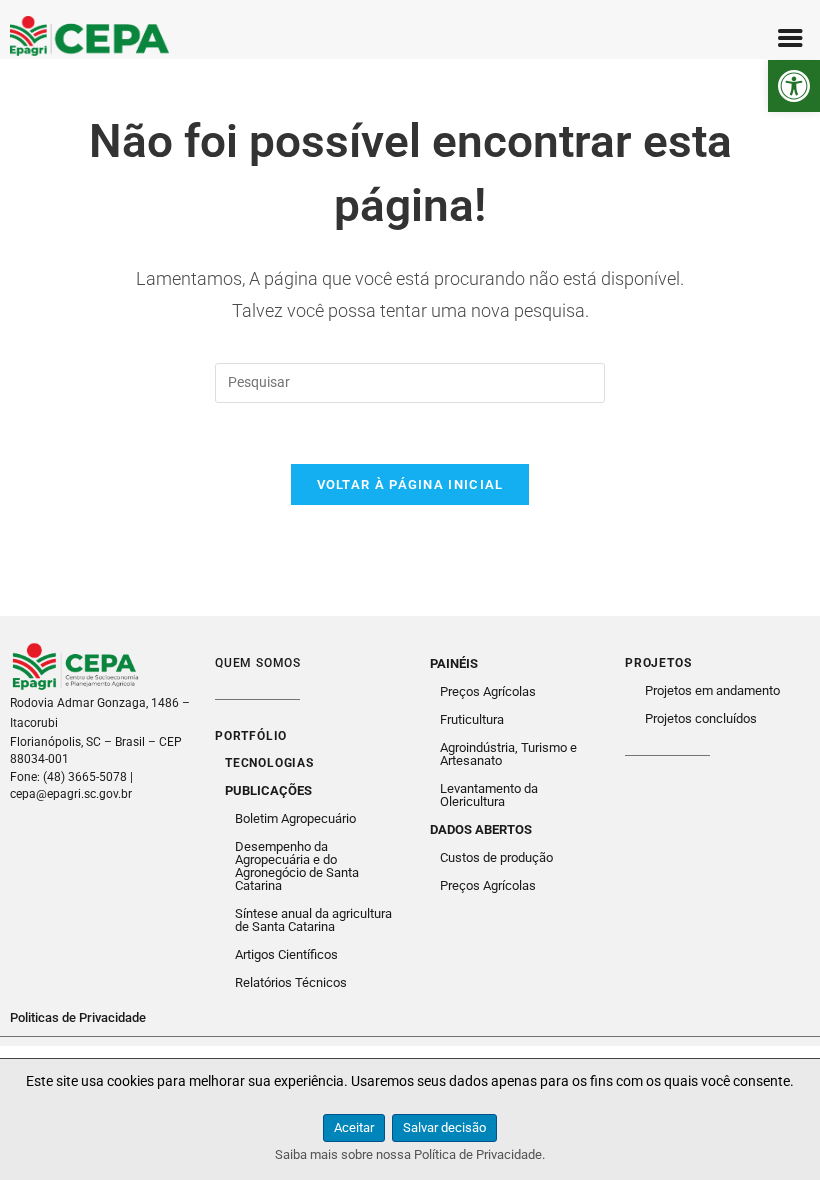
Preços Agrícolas (488, 691)
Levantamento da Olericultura (489, 795)
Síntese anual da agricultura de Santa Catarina (313, 920)
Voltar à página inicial (410, 484)
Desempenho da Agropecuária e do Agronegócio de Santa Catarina (297, 866)
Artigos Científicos (286, 954)
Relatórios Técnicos (291, 982)
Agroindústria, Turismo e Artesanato (508, 754)
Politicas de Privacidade (78, 1017)
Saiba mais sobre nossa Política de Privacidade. (410, 1154)
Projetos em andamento (712, 690)
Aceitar (354, 1127)
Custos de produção (496, 857)
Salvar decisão (444, 1127)
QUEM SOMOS (258, 663)
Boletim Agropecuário (295, 818)
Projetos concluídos (701, 718)
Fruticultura (472, 719)
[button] (794, 86)
